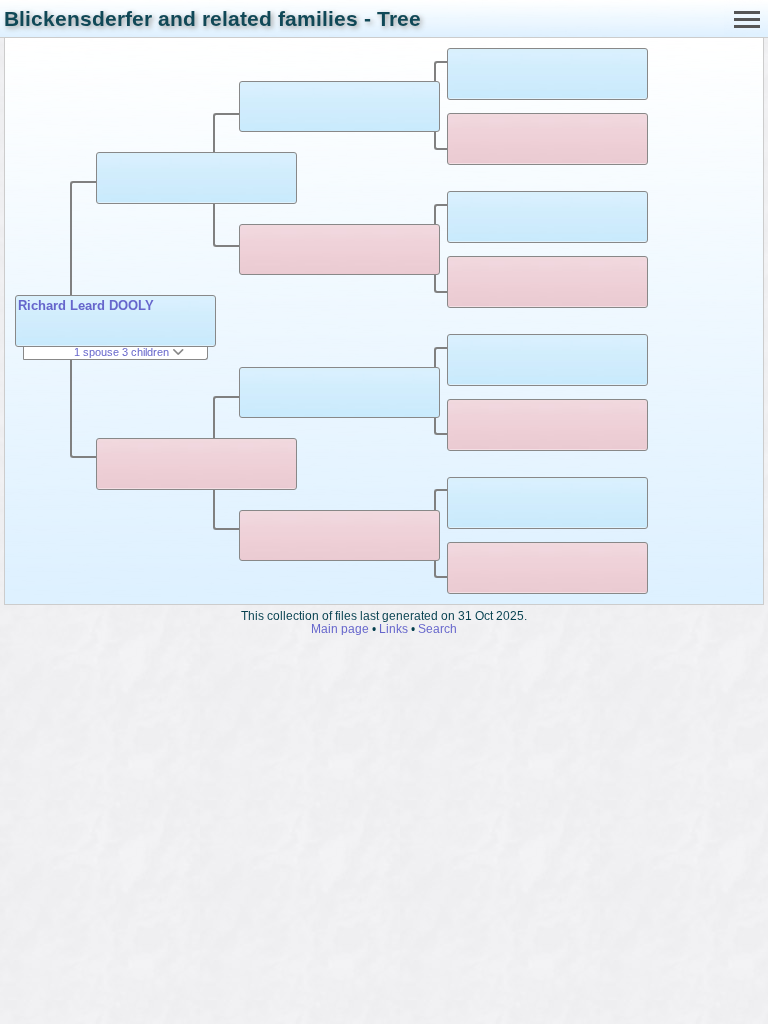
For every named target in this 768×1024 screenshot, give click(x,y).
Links (393, 628)
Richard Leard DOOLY (86, 305)
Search (437, 628)
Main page (340, 628)
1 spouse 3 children (123, 352)
